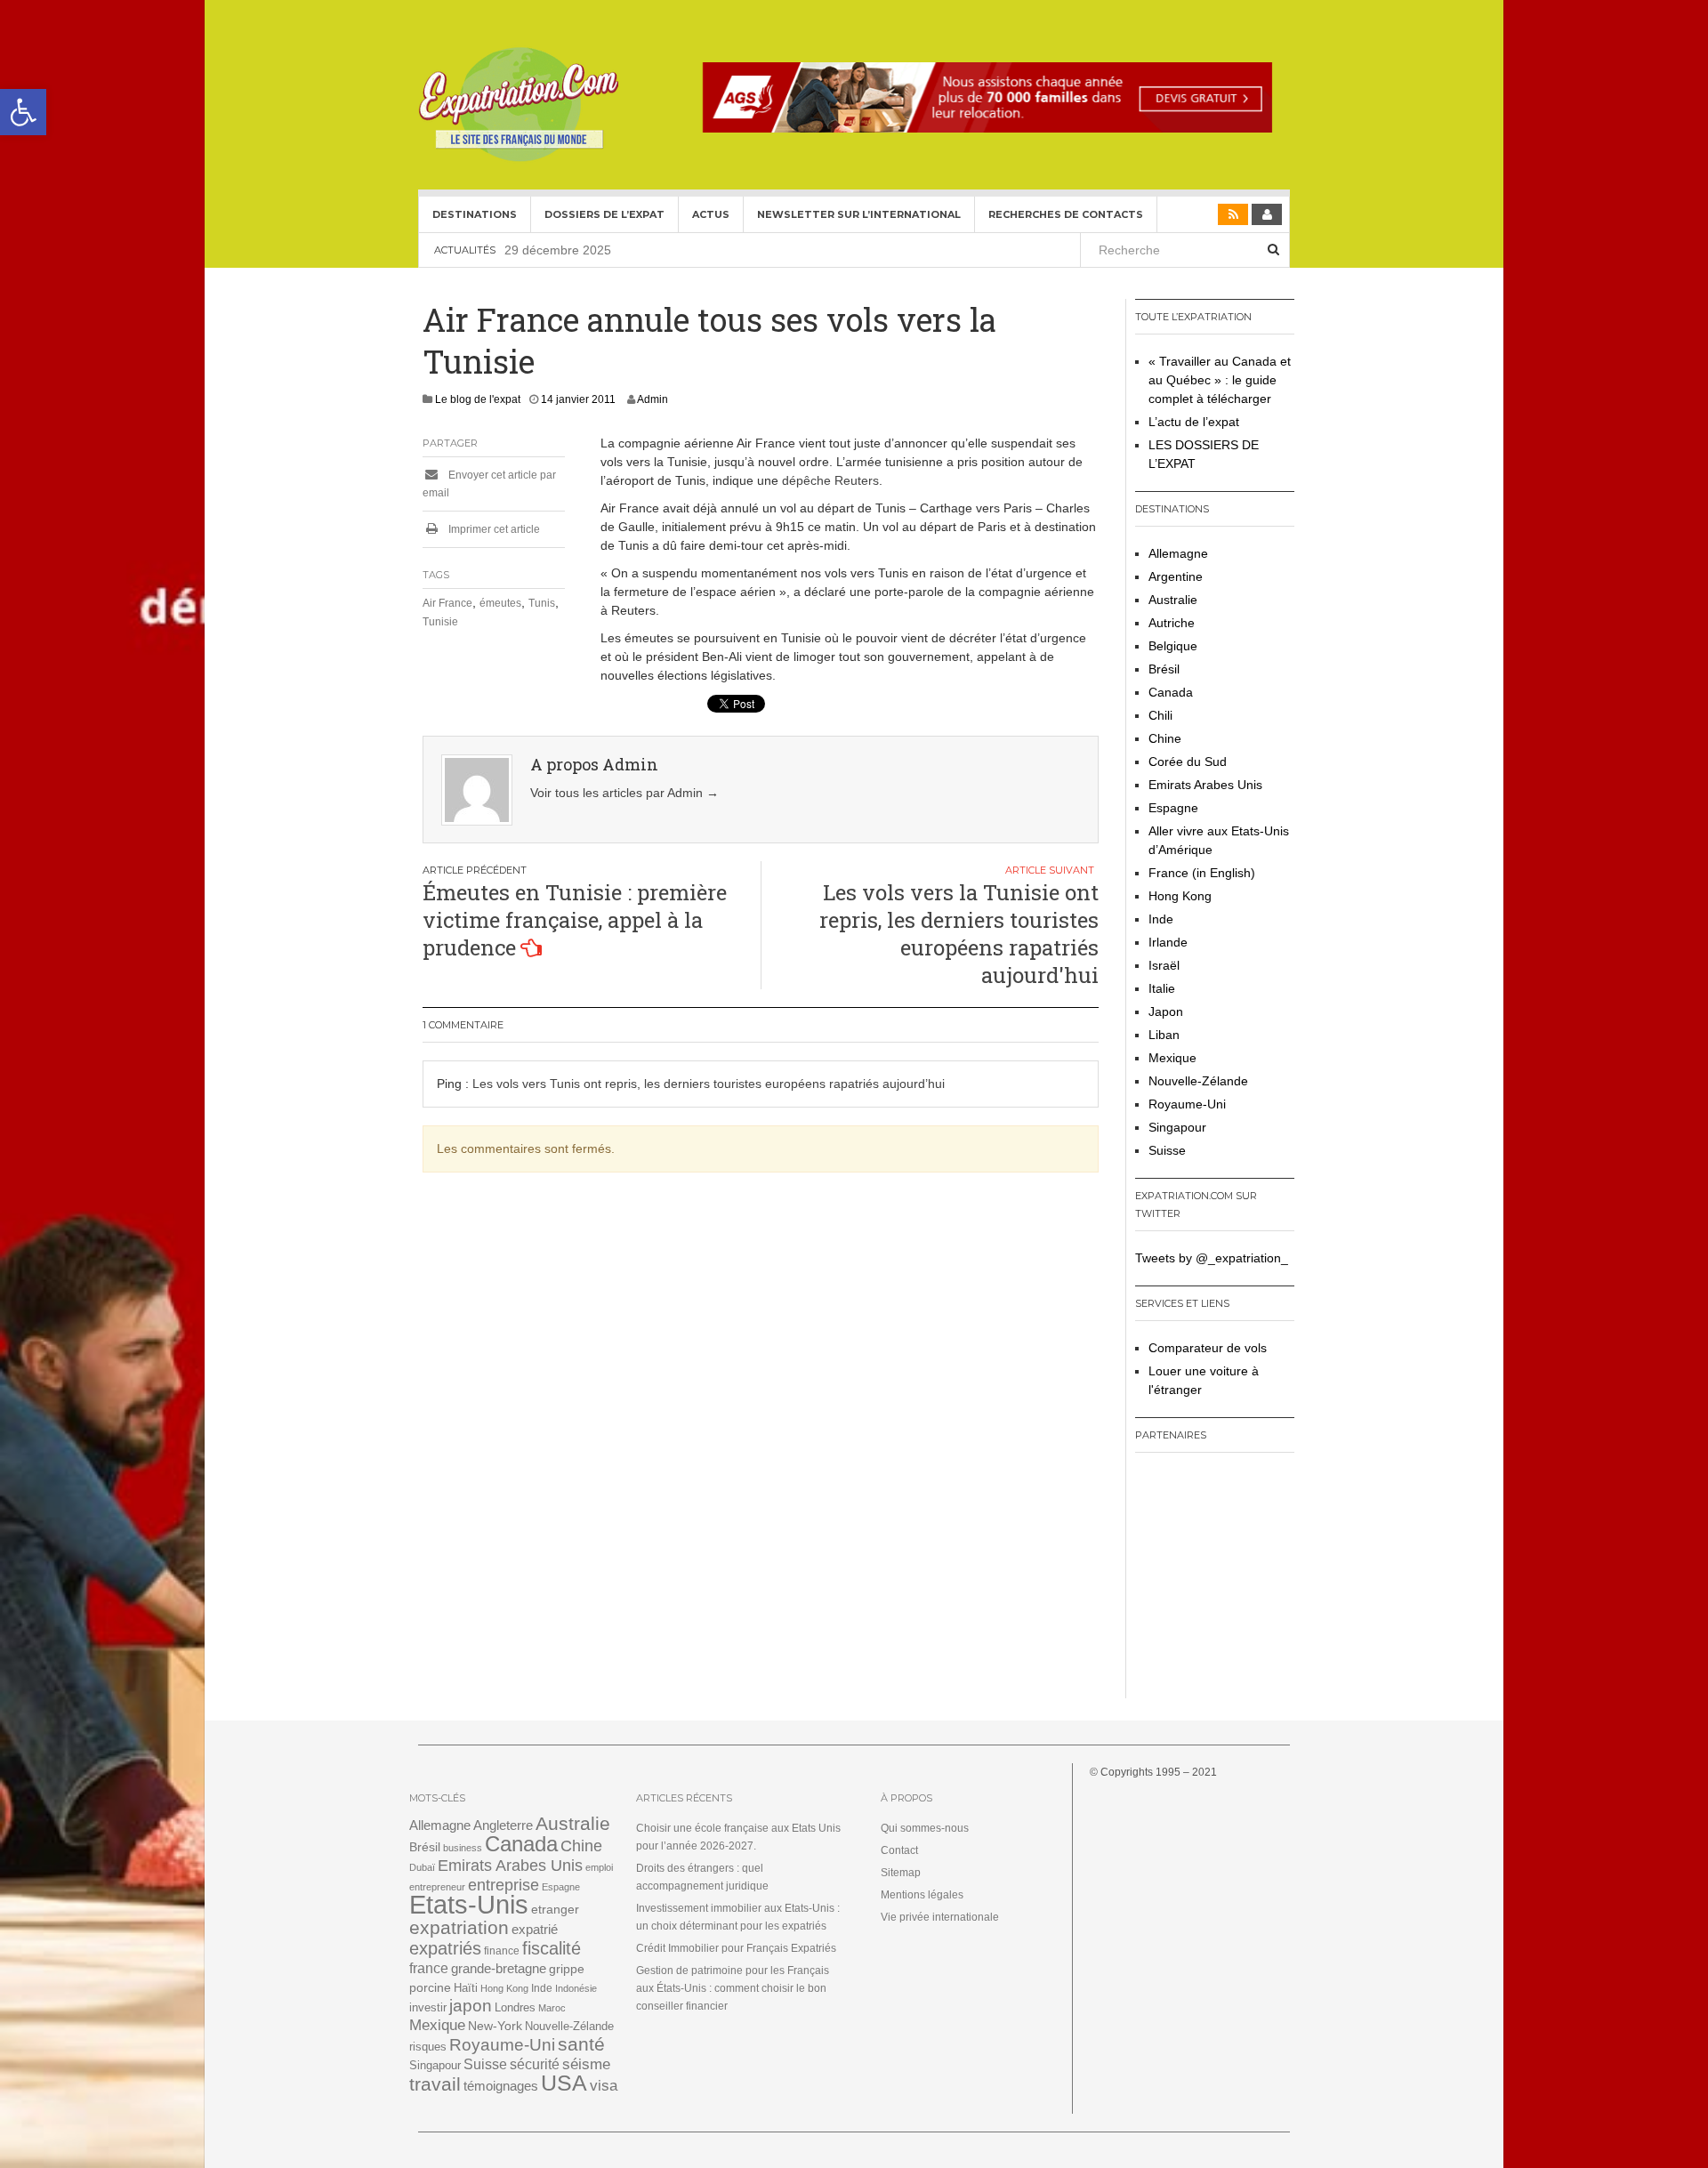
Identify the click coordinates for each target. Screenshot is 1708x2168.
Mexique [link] (1172, 1058)
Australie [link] (1173, 600)
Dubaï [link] (422, 1867)
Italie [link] (1162, 988)
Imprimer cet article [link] (493, 529)
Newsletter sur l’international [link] (859, 214)
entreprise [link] (504, 1885)
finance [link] (502, 1951)
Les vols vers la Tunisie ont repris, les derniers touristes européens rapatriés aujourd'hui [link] (959, 934)
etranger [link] (555, 1909)
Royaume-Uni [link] (1187, 1104)
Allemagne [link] (1178, 553)
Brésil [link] (1164, 669)
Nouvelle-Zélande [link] (1198, 1081)
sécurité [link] (535, 2064)
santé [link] (581, 2044)
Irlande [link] (1168, 942)
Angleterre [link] (503, 1825)
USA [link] (564, 2083)
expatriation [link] (459, 1927)
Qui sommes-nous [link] (925, 1828)
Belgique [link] (1173, 646)
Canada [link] (1171, 692)
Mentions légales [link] (922, 1895)
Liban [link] (1164, 1035)
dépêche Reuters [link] (830, 480)
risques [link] (428, 2047)
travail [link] (435, 2084)
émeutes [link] (500, 603)
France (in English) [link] (1202, 873)
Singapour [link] (1177, 1127)
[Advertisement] (1246, 1582)
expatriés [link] (445, 1948)
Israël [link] (1164, 965)
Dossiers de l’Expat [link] (604, 214)
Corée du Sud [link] (1188, 762)
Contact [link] (899, 1850)
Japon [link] (1166, 1011)
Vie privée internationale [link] (940, 1917)
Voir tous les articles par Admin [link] (624, 793)
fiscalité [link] (552, 1948)
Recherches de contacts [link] (1066, 214)
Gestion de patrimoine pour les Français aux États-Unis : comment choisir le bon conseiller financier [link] (733, 1988)
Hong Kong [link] (1180, 896)
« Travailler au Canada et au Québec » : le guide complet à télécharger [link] (1220, 380)
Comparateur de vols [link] (1208, 1348)
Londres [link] (515, 2007)
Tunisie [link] (440, 622)
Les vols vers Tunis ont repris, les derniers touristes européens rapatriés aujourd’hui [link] (709, 1084)
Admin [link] (653, 399)
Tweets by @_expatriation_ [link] (1212, 1258)
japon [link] (471, 2006)
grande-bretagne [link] (499, 1968)
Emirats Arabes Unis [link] (1205, 785)
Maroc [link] (552, 2008)
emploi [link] (599, 1867)
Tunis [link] (542, 603)
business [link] (463, 1848)
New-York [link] (495, 2026)
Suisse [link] (1167, 1150)
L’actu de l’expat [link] (1194, 422)
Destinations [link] (475, 214)
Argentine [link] (1176, 576)
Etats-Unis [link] (469, 1904)
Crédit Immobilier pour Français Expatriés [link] (736, 1948)
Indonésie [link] (576, 1988)
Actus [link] (711, 214)
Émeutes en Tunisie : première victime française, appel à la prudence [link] (575, 920)
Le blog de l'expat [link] (478, 399)
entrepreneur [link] (437, 1887)
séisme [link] (586, 2064)
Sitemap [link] (901, 1873)
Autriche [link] (1172, 623)
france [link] (429, 1968)
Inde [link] (1161, 919)
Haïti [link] (466, 1988)
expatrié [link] (535, 1929)
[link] (23, 112)
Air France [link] (447, 603)
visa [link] (604, 2086)
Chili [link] (1160, 715)
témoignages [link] (501, 2086)
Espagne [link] (1173, 808)
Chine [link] (1165, 738)
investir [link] (428, 2007)
